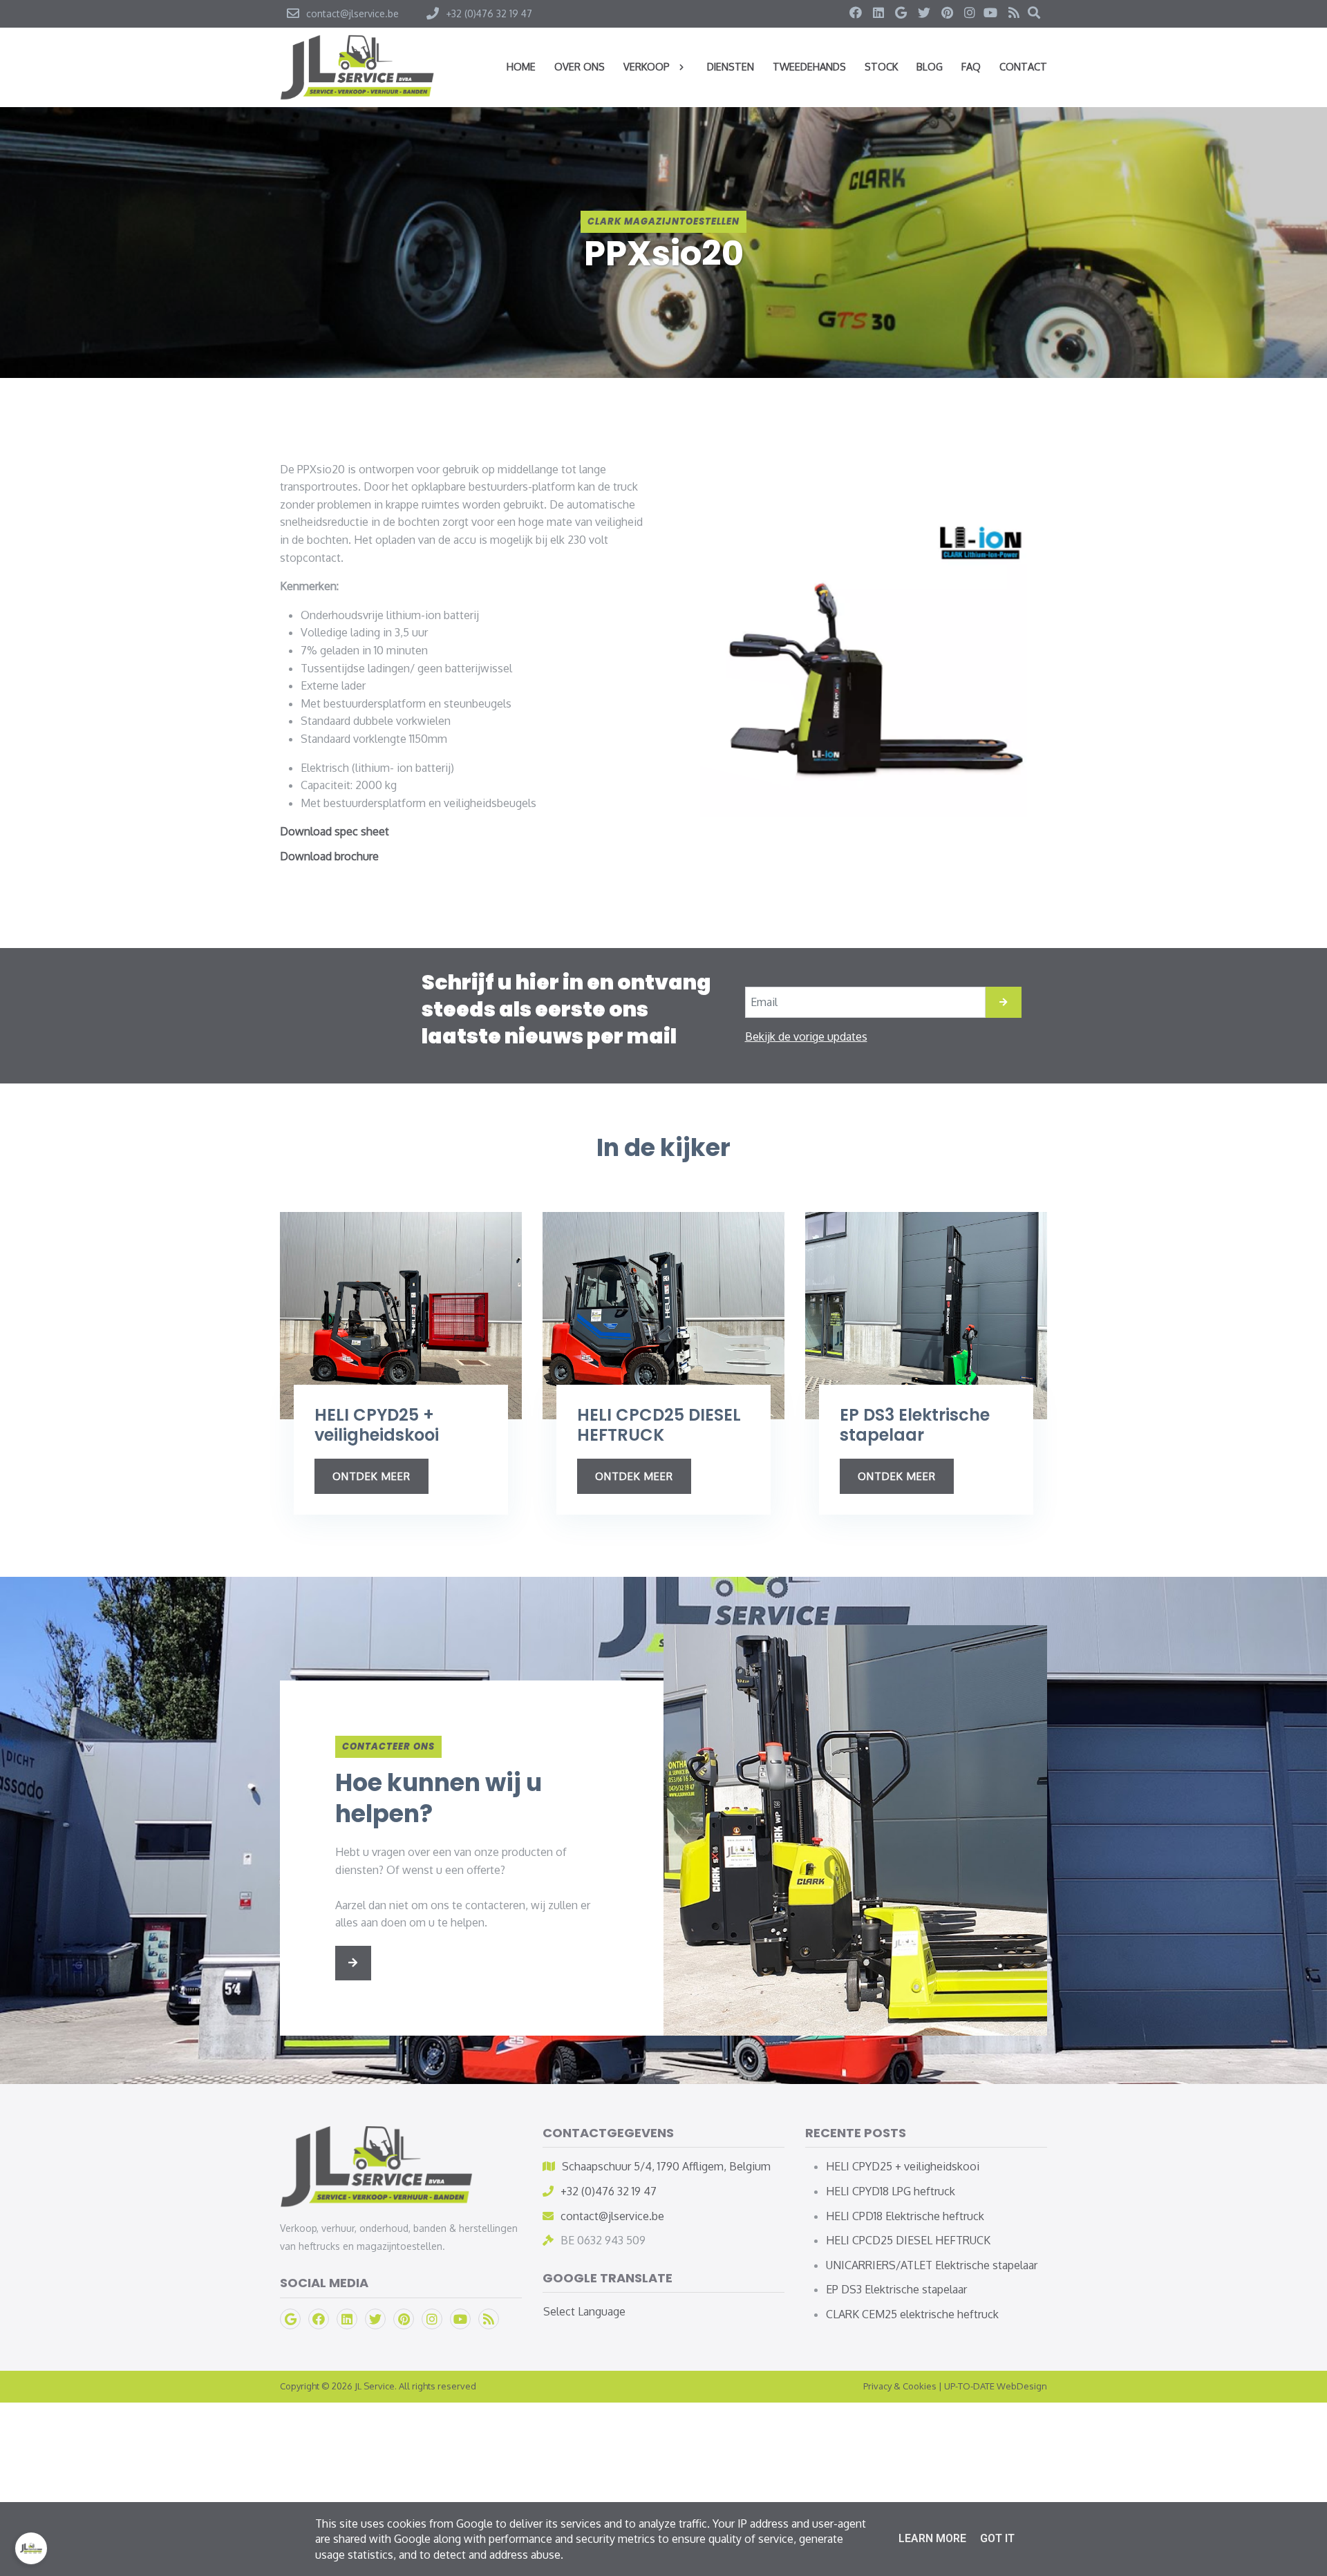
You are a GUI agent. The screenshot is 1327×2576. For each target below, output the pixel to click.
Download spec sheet (335, 831)
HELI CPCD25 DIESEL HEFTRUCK (908, 2240)
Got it (997, 2538)
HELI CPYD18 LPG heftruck (891, 2191)
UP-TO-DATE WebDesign (996, 2386)
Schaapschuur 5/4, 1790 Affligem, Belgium (666, 2166)
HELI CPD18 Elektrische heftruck (905, 2216)
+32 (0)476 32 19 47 (609, 2191)
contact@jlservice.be (612, 2216)
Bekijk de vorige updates (806, 1036)
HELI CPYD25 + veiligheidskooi (903, 2166)
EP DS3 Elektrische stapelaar (896, 2289)
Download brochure (329, 856)
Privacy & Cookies (900, 2386)
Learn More (932, 2538)
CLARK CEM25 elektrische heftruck (912, 2314)
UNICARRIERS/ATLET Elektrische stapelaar (932, 2265)
